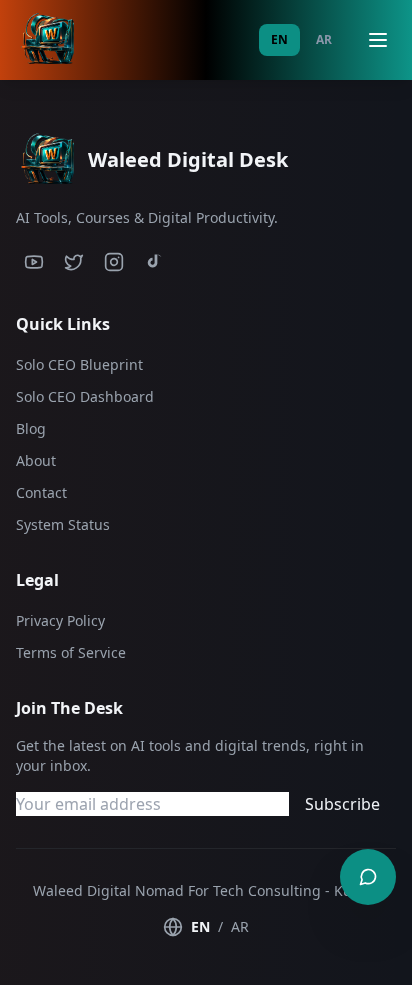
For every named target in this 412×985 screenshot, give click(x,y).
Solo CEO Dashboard (85, 396)
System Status (63, 524)
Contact (41, 492)
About (36, 460)
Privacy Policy (60, 620)
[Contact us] (368, 877)
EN (279, 39)
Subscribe (342, 804)
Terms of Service (71, 652)
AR (324, 39)
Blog (31, 428)
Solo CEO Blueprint (79, 364)
